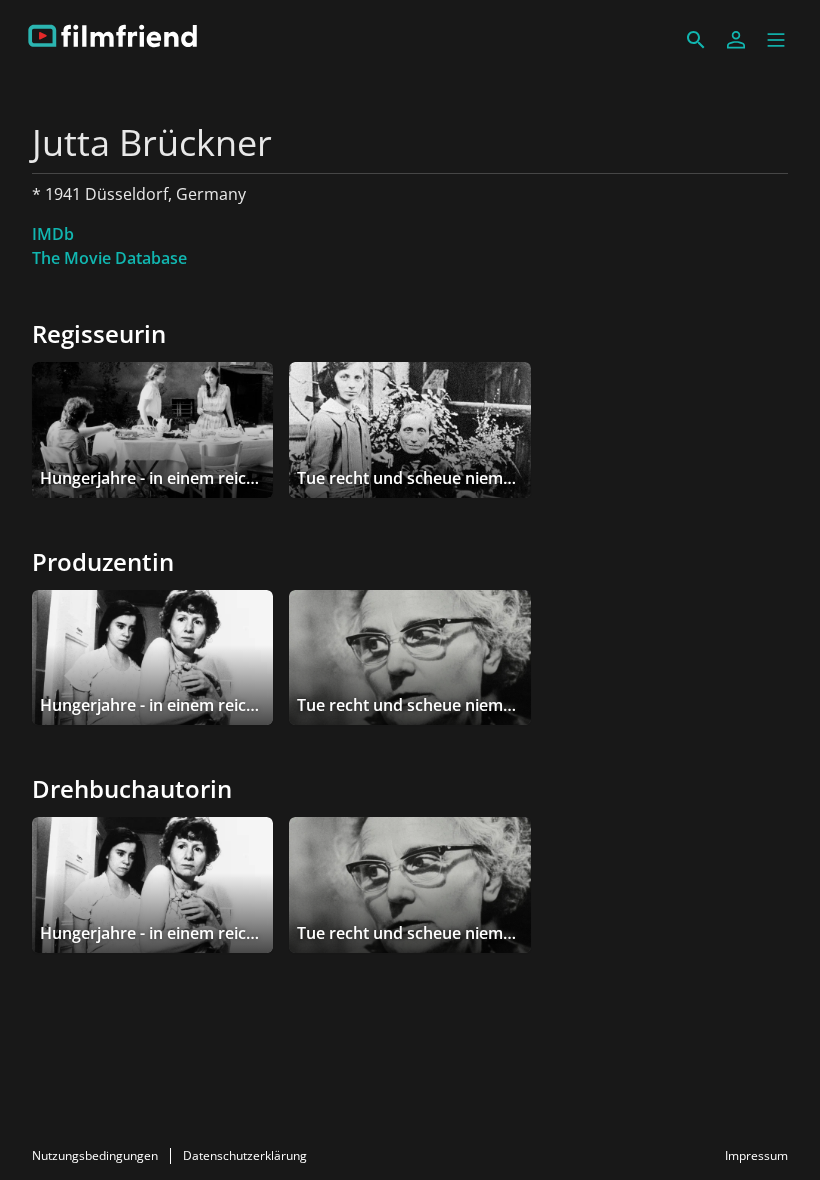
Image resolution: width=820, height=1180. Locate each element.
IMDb (53, 234)
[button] (776, 40)
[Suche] (696, 40)
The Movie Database (109, 258)
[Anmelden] (736, 40)
